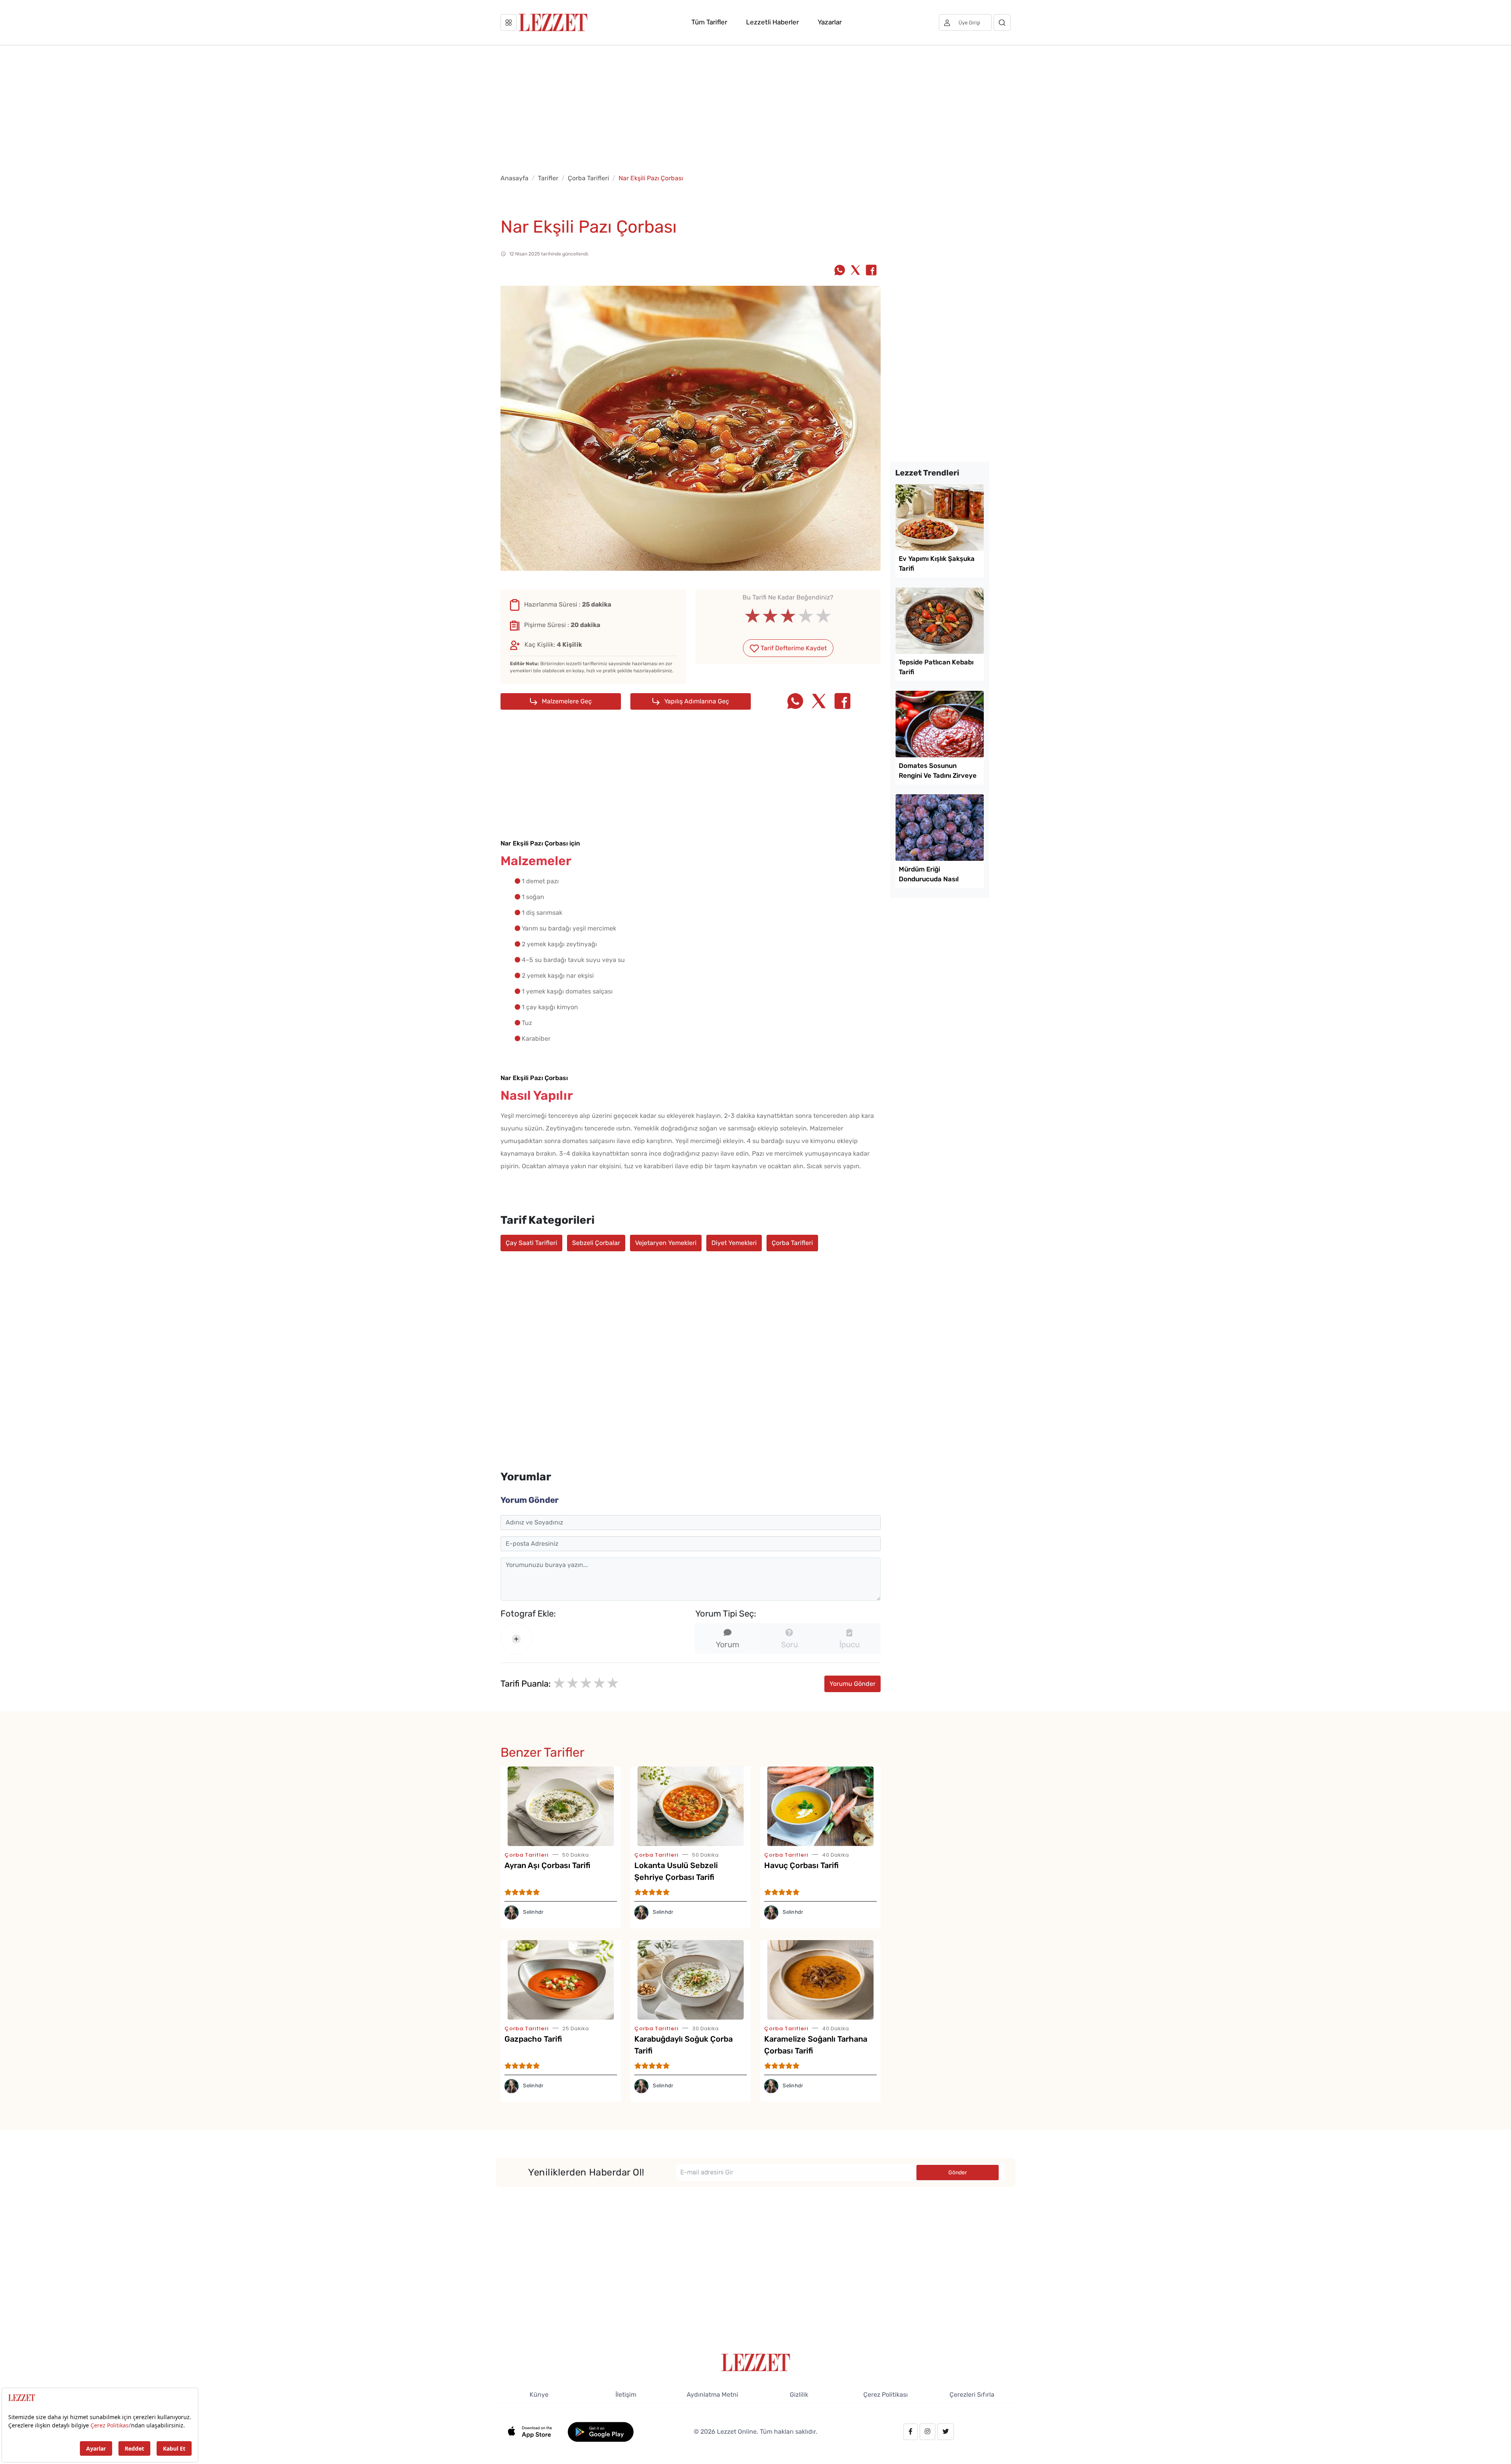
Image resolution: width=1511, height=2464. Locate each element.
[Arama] (1002, 22)
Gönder (958, 2173)
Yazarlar (830, 22)
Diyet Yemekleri (734, 1243)
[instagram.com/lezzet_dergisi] (927, 2432)
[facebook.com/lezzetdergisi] (911, 2432)
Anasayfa (514, 178)
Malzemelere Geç (566, 701)
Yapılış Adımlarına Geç (696, 701)
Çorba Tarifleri (588, 178)
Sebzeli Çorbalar (596, 1243)
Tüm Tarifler (709, 22)
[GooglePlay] (601, 2431)
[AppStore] (534, 2431)
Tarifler (548, 178)
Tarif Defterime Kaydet (793, 648)
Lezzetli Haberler (772, 22)
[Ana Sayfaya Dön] (756, 2362)
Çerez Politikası (886, 2395)
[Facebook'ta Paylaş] (871, 271)
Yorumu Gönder (852, 1684)
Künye (539, 2395)
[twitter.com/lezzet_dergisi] (946, 2432)
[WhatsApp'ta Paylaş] (840, 271)
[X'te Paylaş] (855, 271)
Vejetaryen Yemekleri (666, 1243)
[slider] (788, 616)
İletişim (626, 2395)
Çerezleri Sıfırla (972, 2395)
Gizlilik (799, 2395)
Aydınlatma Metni (712, 2395)
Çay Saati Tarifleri (531, 1243)
